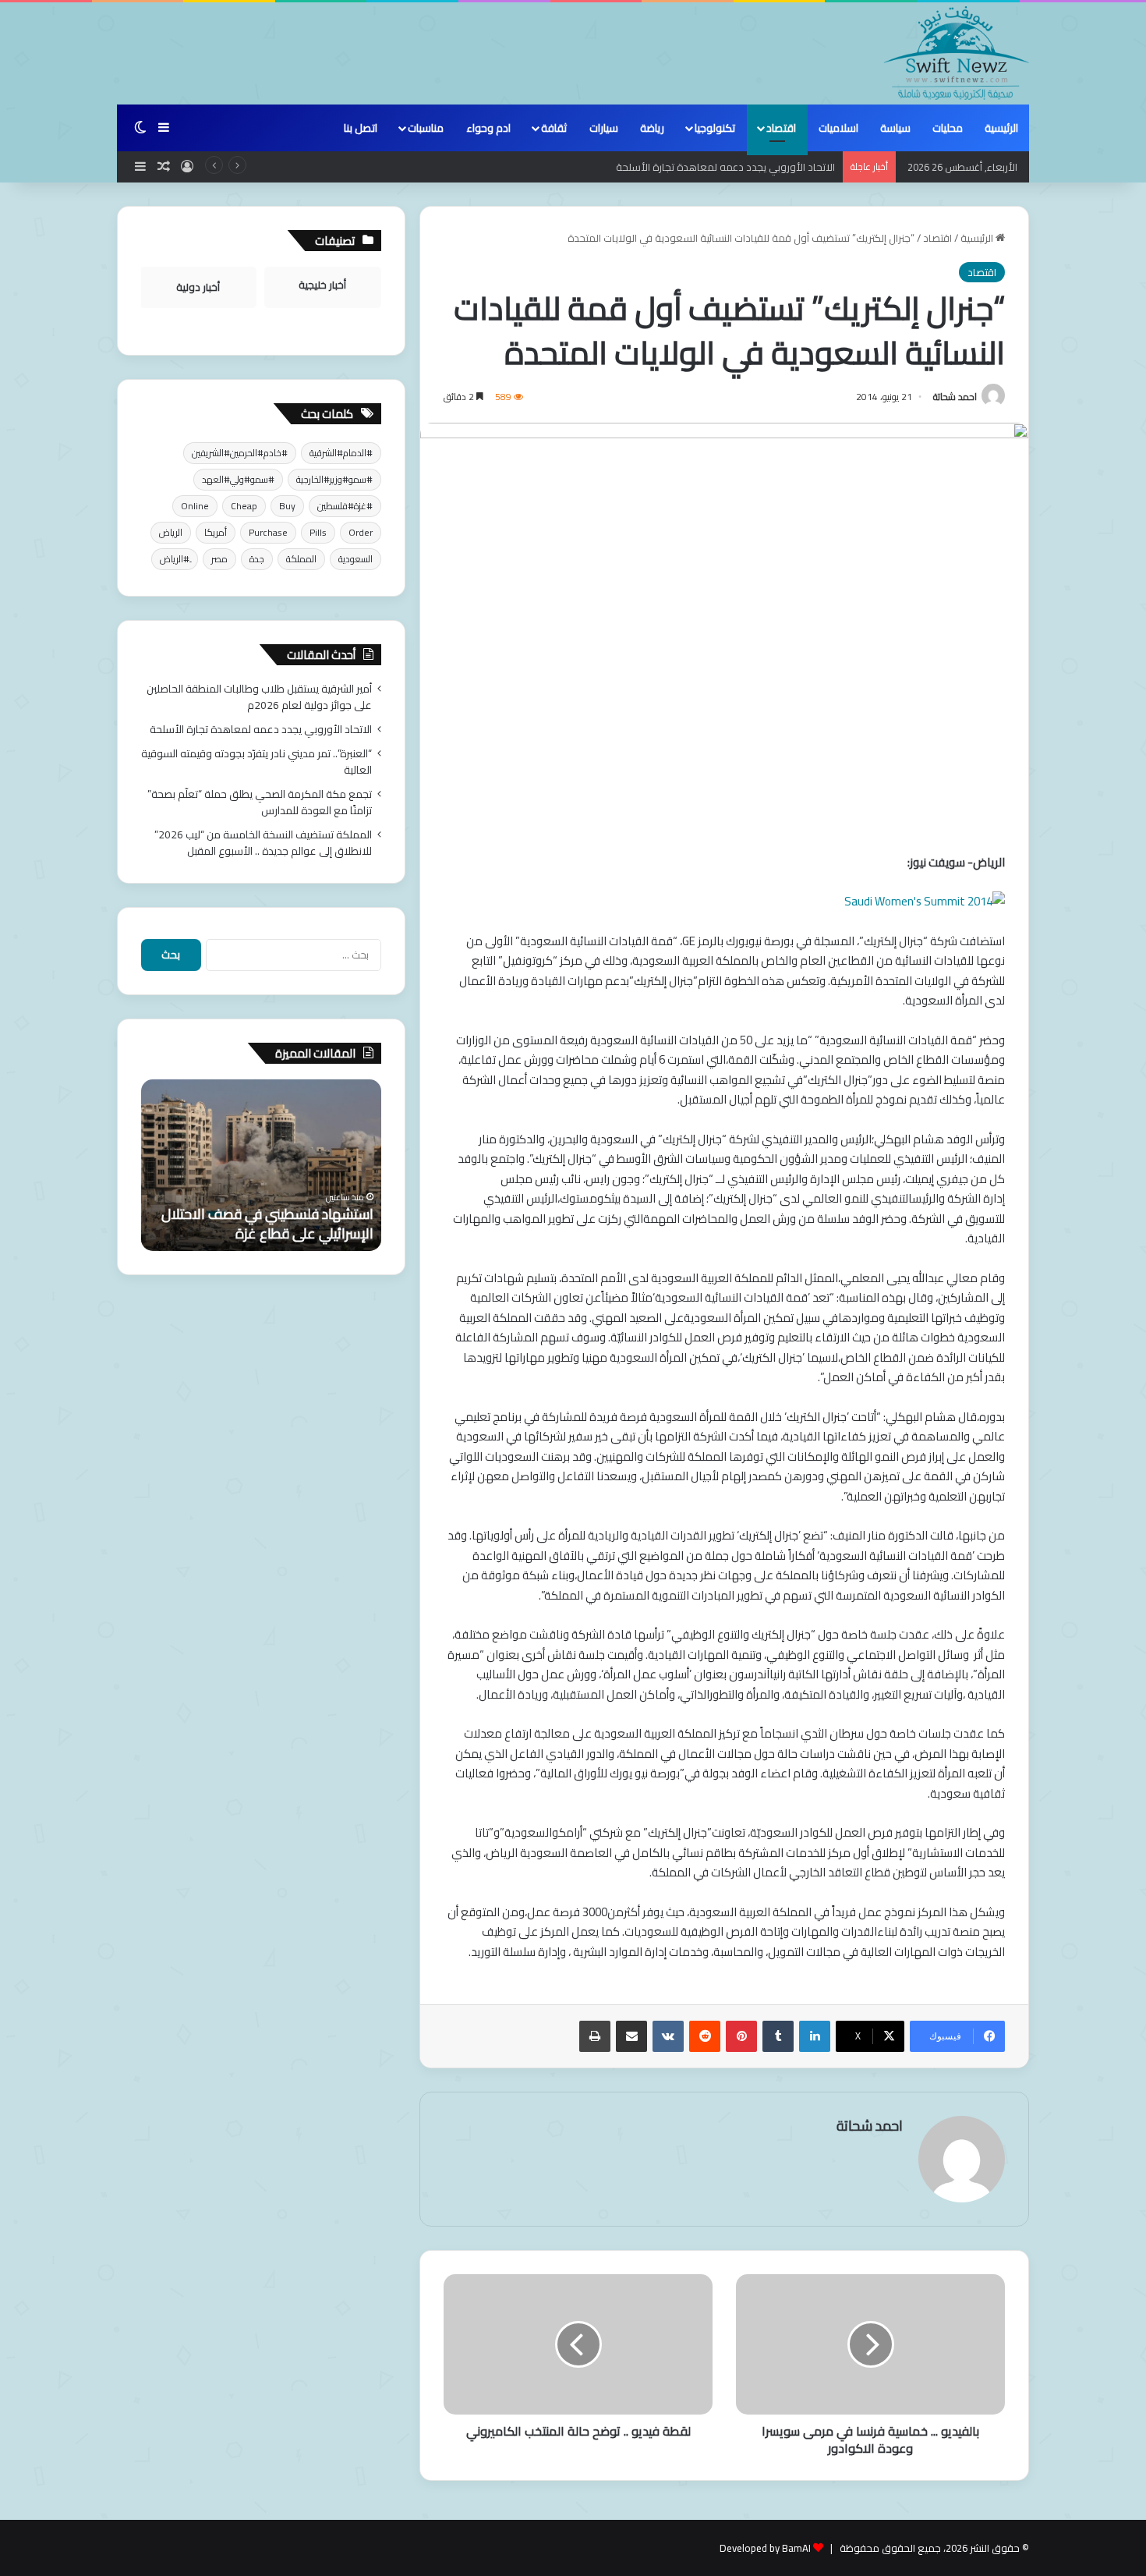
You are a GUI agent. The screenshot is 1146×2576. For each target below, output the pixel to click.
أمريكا (216, 532)
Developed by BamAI (765, 2548)
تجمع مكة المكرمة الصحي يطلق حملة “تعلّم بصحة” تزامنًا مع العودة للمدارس (260, 802)
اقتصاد (781, 128)
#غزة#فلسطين (345, 506)
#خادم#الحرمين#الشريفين (240, 453)
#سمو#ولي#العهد (238, 479)
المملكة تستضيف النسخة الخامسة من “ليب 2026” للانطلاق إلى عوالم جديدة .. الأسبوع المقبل (263, 843)
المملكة (301, 559)
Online (195, 506)
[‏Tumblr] (778, 2036)
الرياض (171, 532)
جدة (257, 559)
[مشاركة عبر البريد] (631, 2036)
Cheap (244, 506)
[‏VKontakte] (668, 2036)
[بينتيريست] (741, 2036)
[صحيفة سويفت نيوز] (957, 53)
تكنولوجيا (715, 128)
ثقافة (554, 128)
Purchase (268, 532)
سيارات (604, 128)
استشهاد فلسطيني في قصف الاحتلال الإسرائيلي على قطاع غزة (267, 1224)
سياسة (895, 128)
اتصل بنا (361, 128)
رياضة (652, 128)
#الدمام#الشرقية (341, 453)
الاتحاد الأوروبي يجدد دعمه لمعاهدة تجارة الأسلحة (261, 729)
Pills (318, 532)
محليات (948, 128)
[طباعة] (595, 2036)
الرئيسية (1001, 128)
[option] (261, 1165)
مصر (219, 559)
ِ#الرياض (175, 559)
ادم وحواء (488, 128)
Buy (287, 506)
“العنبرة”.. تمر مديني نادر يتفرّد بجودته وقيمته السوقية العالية (256, 762)
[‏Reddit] (705, 2036)
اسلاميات (838, 128)
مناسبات (426, 128)
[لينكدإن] (815, 2036)
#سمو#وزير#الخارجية (334, 479)
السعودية (355, 559)
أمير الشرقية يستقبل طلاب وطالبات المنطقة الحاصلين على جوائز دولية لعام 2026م (259, 697)
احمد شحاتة (955, 397)
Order (361, 532)
